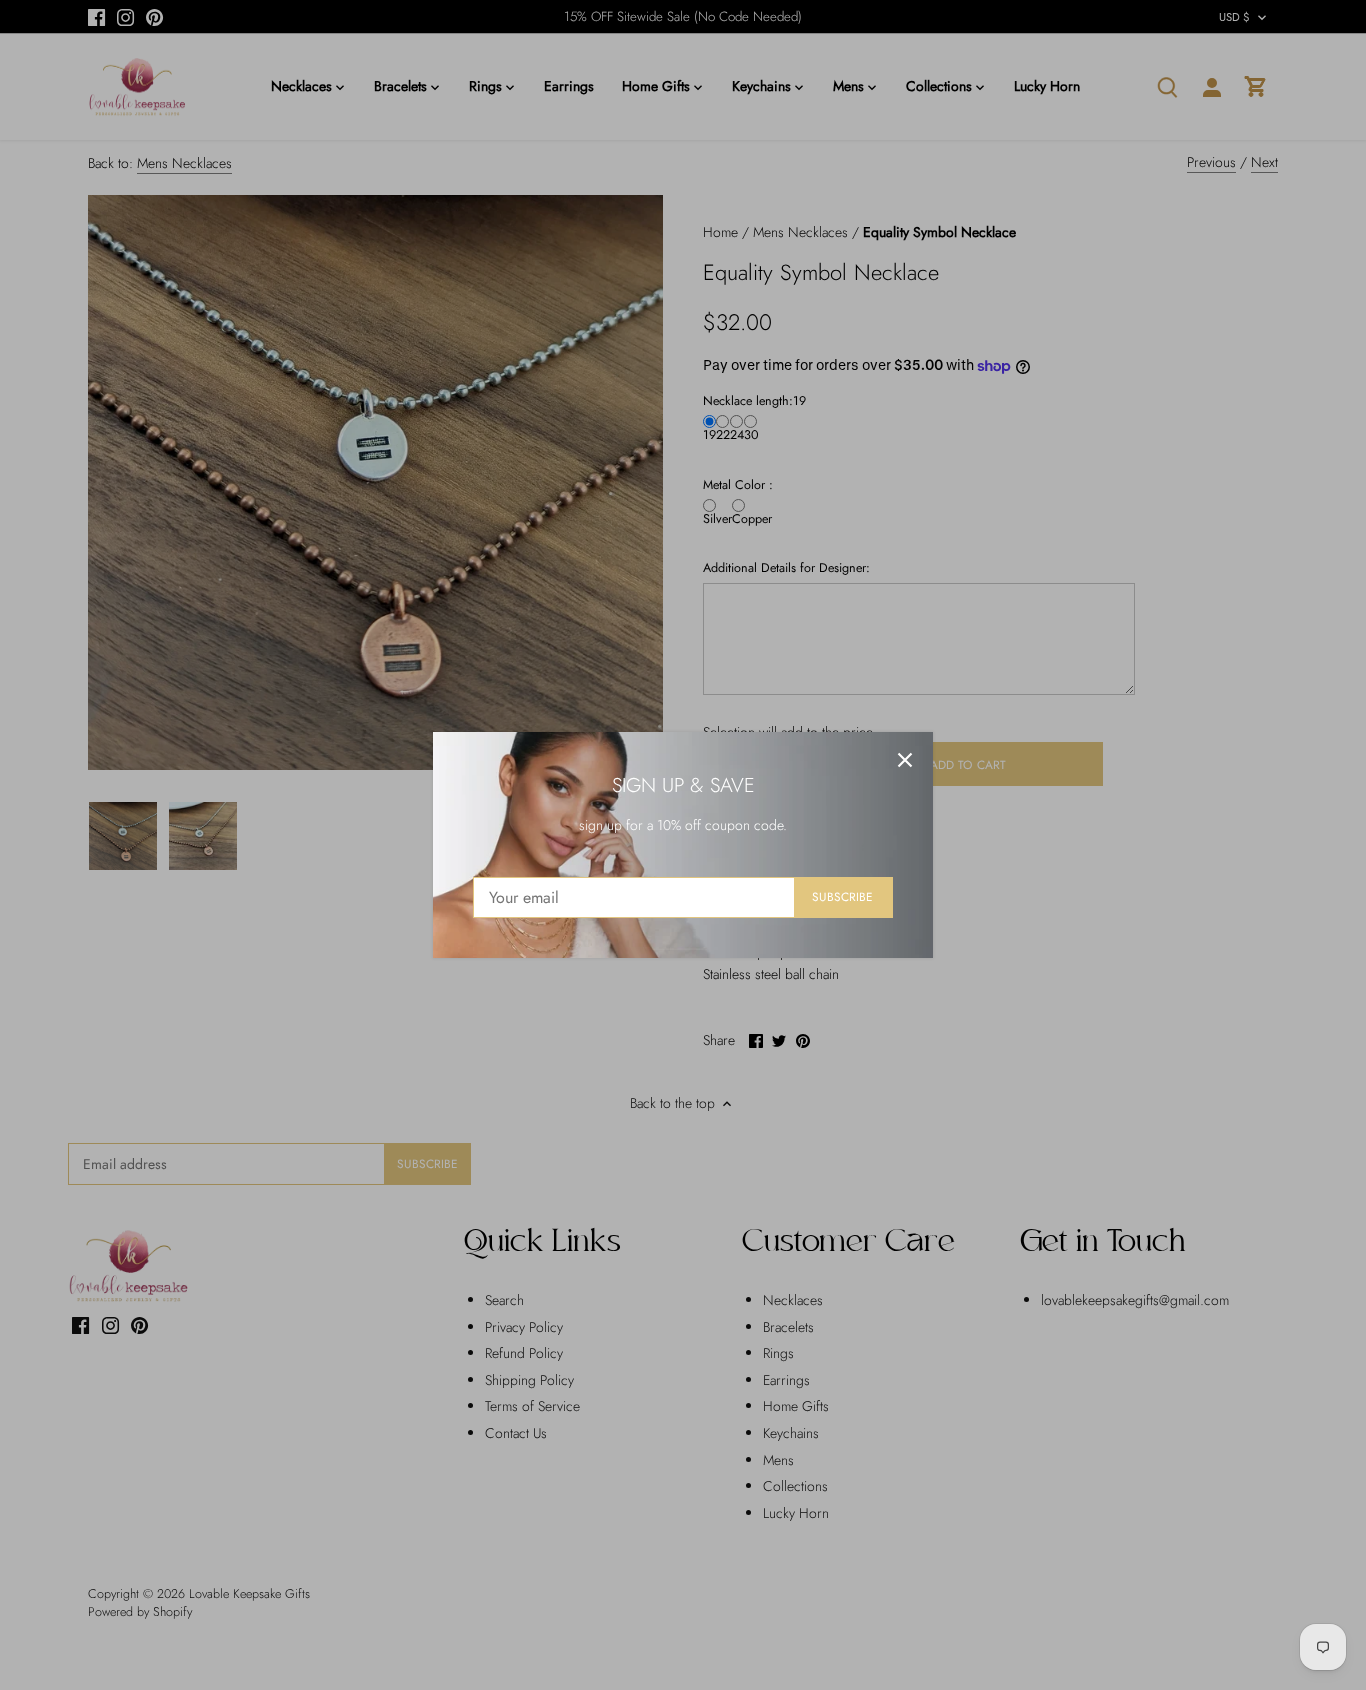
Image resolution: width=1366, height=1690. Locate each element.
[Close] (905, 760)
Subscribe (842, 896)
